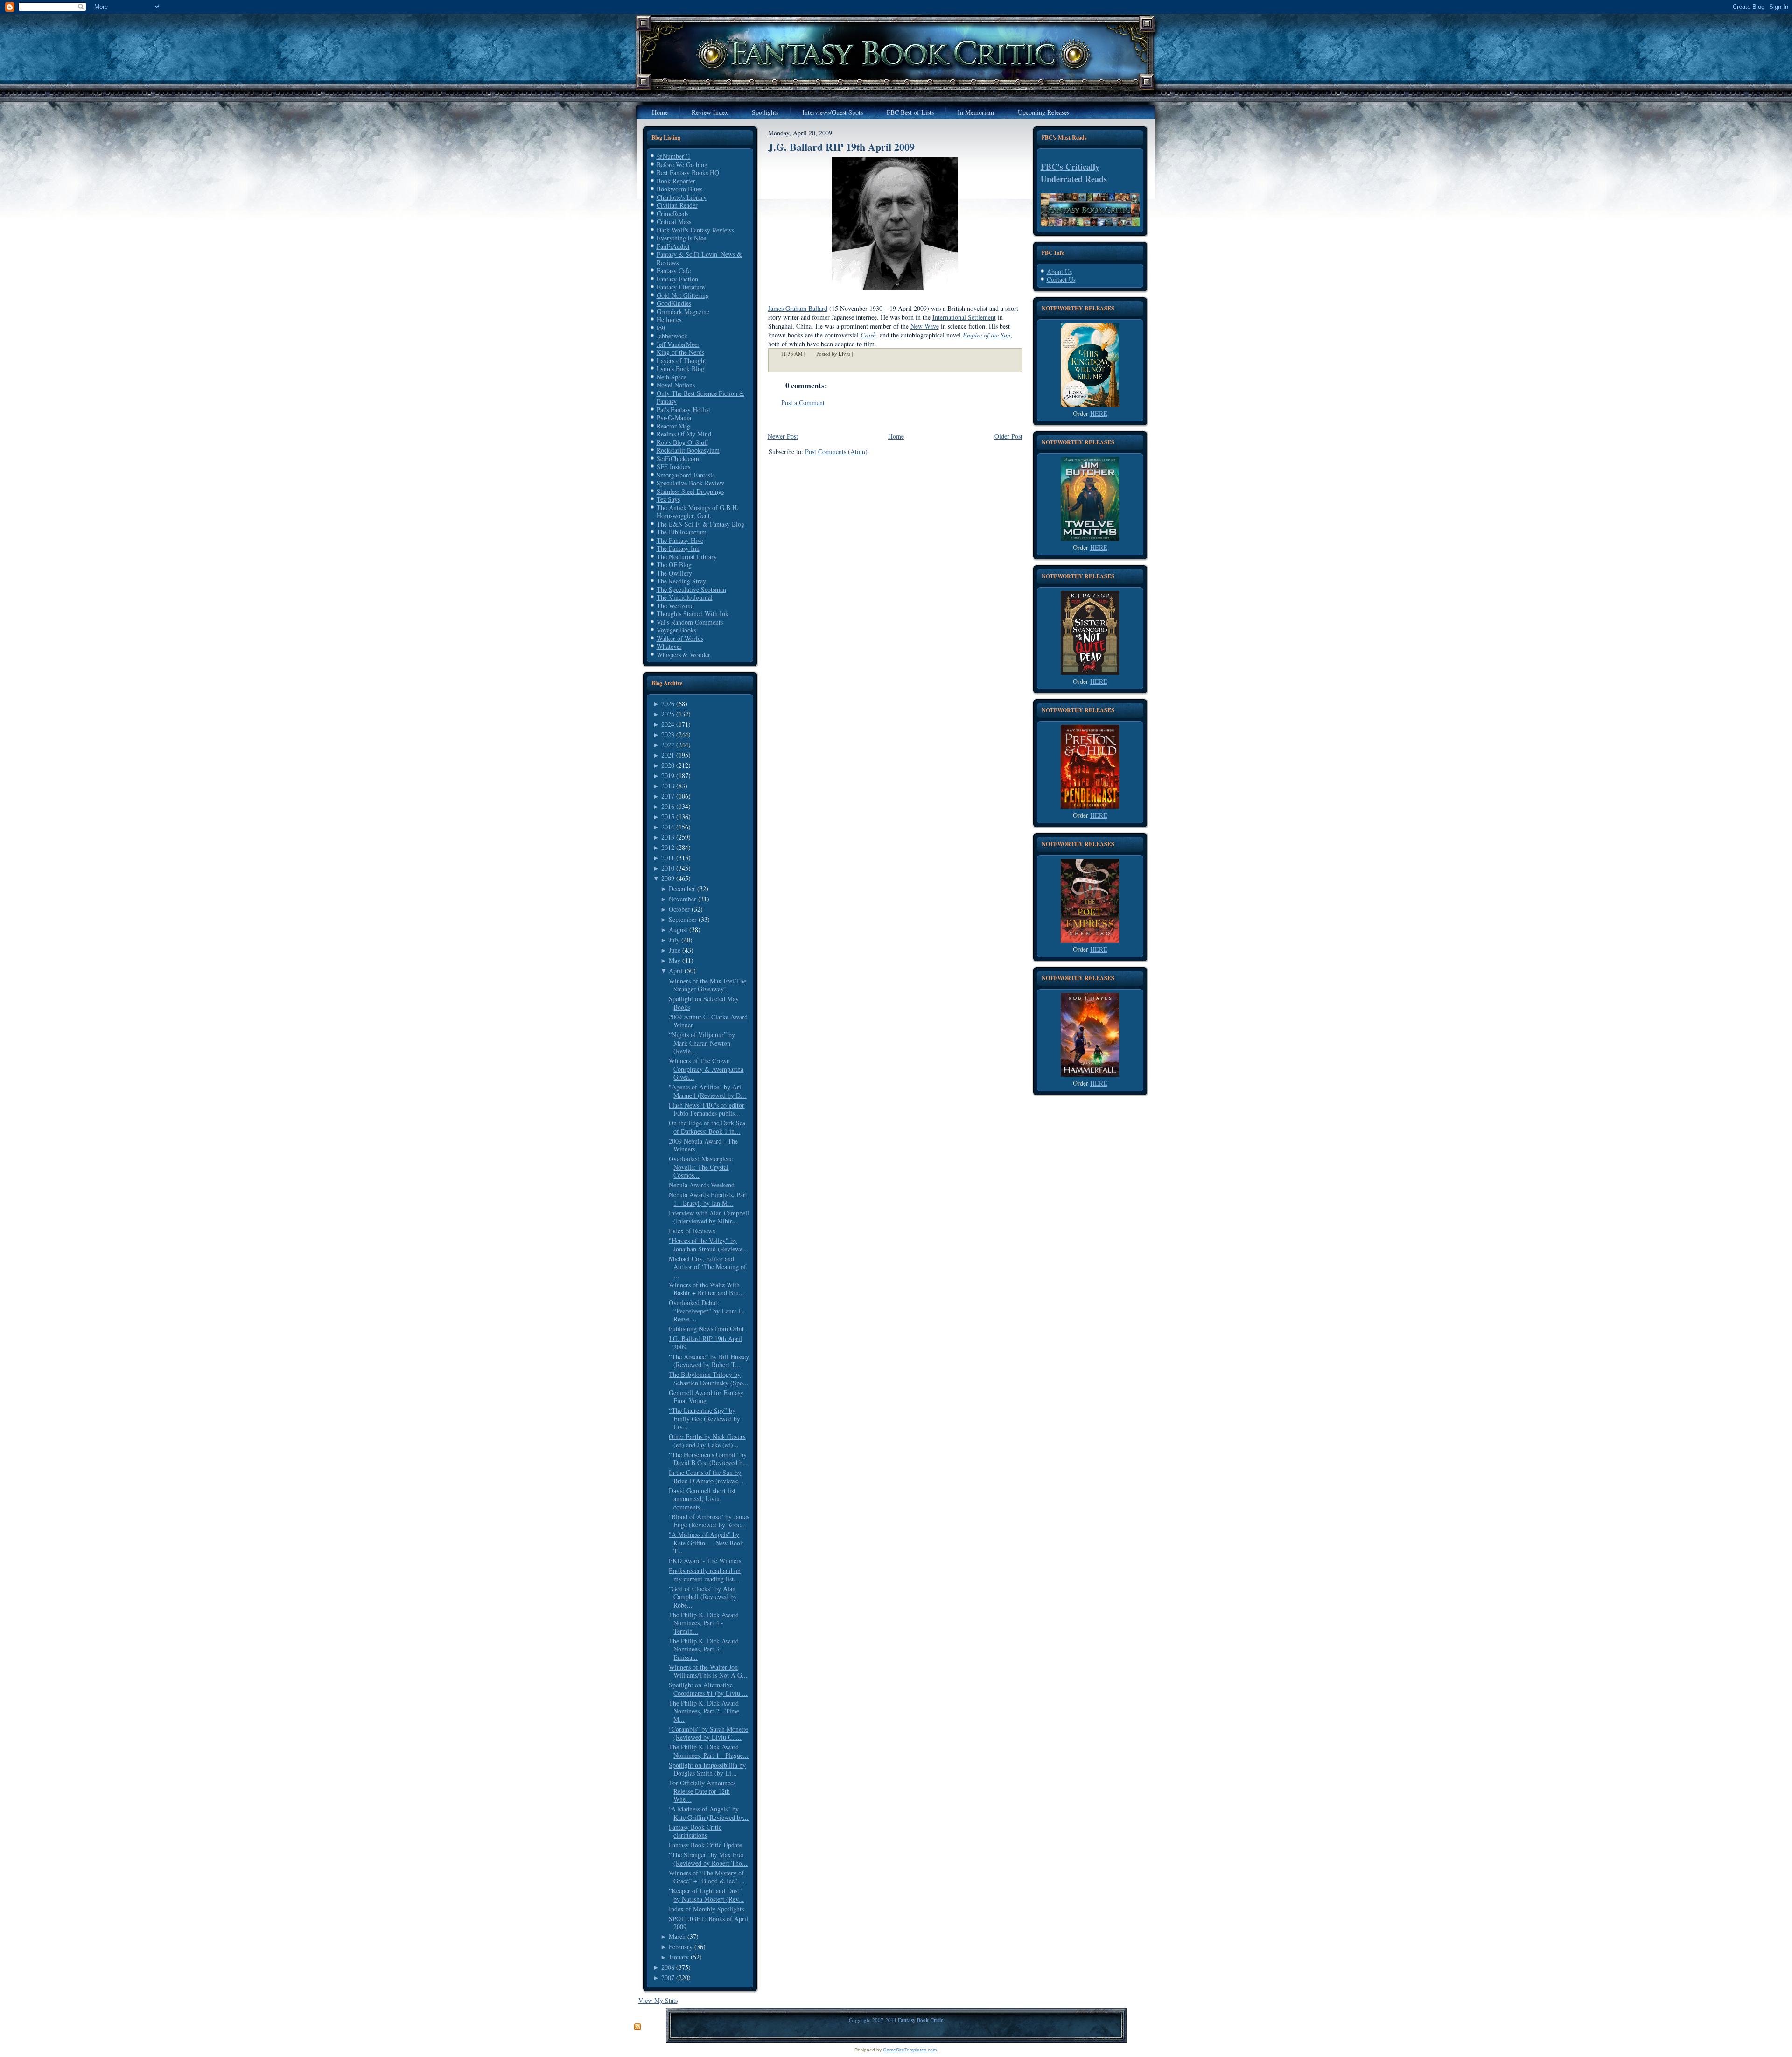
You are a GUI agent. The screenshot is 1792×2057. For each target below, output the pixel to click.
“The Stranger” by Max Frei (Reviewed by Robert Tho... (708, 1859)
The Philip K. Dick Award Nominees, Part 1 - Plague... (709, 1751)
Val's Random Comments (690, 622)
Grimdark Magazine (683, 312)
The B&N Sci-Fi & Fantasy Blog (700, 524)
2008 (668, 1967)
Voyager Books (676, 630)
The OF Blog (674, 565)
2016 (668, 806)
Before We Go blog (682, 165)
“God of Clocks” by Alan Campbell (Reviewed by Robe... (703, 1597)
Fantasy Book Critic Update (705, 1845)
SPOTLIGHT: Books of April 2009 (708, 1923)
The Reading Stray (681, 581)
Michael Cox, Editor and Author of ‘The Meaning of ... (707, 1267)
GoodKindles (674, 303)
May (675, 960)
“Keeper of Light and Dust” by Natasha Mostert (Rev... (706, 1895)
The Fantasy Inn (678, 548)
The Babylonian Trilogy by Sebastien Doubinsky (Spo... (709, 1379)
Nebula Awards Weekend (702, 1185)
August (678, 930)
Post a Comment (803, 403)
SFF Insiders (673, 467)
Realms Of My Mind (684, 434)
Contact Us (1061, 279)
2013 (668, 837)
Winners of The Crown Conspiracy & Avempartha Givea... (706, 1069)
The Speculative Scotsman (691, 589)
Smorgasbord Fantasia (686, 475)
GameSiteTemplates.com (910, 2050)
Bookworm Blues (679, 189)
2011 (668, 858)
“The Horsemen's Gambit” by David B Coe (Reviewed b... (708, 1459)
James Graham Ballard (798, 308)
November (682, 899)
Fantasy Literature (681, 287)
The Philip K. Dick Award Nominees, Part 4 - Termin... (704, 1623)
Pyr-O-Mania (674, 418)
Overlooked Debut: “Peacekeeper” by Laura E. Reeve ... (707, 1311)
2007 (668, 1977)
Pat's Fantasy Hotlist (683, 410)
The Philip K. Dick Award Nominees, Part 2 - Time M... (704, 1711)
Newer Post (783, 436)
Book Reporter (676, 181)
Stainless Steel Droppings (690, 491)
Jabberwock (672, 336)
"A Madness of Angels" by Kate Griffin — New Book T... (706, 1543)
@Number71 (674, 156)
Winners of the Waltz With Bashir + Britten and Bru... (707, 1289)
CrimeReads (672, 214)
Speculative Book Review (690, 483)
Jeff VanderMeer (678, 344)
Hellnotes (669, 319)
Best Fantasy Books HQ (688, 172)
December (682, 888)
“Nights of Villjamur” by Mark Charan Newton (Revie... (702, 1043)
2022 (668, 745)
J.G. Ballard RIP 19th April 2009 (705, 1343)
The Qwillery (674, 573)
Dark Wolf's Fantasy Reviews (695, 230)
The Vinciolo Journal (685, 597)
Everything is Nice (681, 238)
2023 (668, 734)
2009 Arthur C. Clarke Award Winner (708, 1021)
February (681, 1947)
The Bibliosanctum (682, 532)
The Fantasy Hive (680, 540)
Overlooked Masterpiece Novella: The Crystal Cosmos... (701, 1167)
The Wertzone (675, 606)
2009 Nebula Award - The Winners (703, 1145)
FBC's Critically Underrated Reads (1074, 173)
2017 (668, 796)
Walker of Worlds (680, 638)
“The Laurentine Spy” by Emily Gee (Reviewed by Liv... (704, 1418)
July (674, 940)
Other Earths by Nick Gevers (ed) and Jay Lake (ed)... (707, 1441)
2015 (668, 817)
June (675, 950)
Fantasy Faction (677, 279)
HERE (1099, 413)
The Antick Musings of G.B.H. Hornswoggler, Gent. (698, 512)
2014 (668, 827)
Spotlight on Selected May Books (704, 1003)
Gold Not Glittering (683, 295)
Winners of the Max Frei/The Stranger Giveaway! (707, 985)
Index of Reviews (692, 1231)
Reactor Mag (673, 426)
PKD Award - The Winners (705, 1561)
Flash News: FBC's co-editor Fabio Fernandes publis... (707, 1109)
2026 (668, 704)
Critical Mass (674, 221)
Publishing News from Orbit (706, 1329)
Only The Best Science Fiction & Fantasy (700, 397)
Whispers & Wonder (683, 655)
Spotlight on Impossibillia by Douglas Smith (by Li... (707, 1769)
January (679, 1957)
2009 (668, 878)
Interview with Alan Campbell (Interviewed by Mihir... (709, 1217)
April (676, 971)
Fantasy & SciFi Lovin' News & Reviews (699, 258)
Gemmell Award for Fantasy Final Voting (706, 1397)
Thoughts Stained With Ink (693, 614)
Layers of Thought (681, 361)
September (683, 919)
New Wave (925, 326)
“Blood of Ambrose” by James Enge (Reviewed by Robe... (709, 1521)
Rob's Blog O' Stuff (682, 442)
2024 (668, 724)
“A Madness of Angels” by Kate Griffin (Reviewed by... (709, 1813)
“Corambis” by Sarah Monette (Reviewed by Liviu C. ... (708, 1733)
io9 (661, 328)
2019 (668, 776)
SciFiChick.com (678, 459)
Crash (868, 335)
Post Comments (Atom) (836, 452)
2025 (668, 714)
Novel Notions (676, 385)
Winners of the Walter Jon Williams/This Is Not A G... (708, 1671)
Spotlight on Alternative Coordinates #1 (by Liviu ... (708, 1689)
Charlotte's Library (682, 197)
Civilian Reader (677, 205)
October (679, 909)
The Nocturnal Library (687, 557)
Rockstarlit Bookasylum (688, 450)
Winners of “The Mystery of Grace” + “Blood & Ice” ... (707, 1877)
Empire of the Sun (987, 335)
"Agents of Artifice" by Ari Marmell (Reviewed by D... (707, 1091)
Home (896, 436)
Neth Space (672, 377)
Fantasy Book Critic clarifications (695, 1831)
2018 (668, 786)
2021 (668, 755)
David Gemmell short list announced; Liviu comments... (702, 1499)
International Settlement (964, 317)
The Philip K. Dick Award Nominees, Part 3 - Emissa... (704, 1649)
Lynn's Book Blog (680, 369)
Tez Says (668, 499)
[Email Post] (859, 354)
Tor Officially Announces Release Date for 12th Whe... (702, 1791)
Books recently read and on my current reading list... (705, 1575)
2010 (668, 868)
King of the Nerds (680, 352)
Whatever (669, 646)
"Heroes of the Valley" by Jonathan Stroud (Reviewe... (708, 1245)
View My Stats (658, 2000)
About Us (1059, 271)
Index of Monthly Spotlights (706, 1909)
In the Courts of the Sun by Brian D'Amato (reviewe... (706, 1477)
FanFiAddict (673, 246)
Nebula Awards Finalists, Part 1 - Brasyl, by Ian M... (708, 1199)
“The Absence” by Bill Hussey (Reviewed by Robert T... (709, 1361)
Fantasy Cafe (674, 270)
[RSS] (637, 2027)
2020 (668, 765)
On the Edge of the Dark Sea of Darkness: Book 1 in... (707, 1127)
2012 (668, 847)
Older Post (1008, 436)
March (677, 1936)
